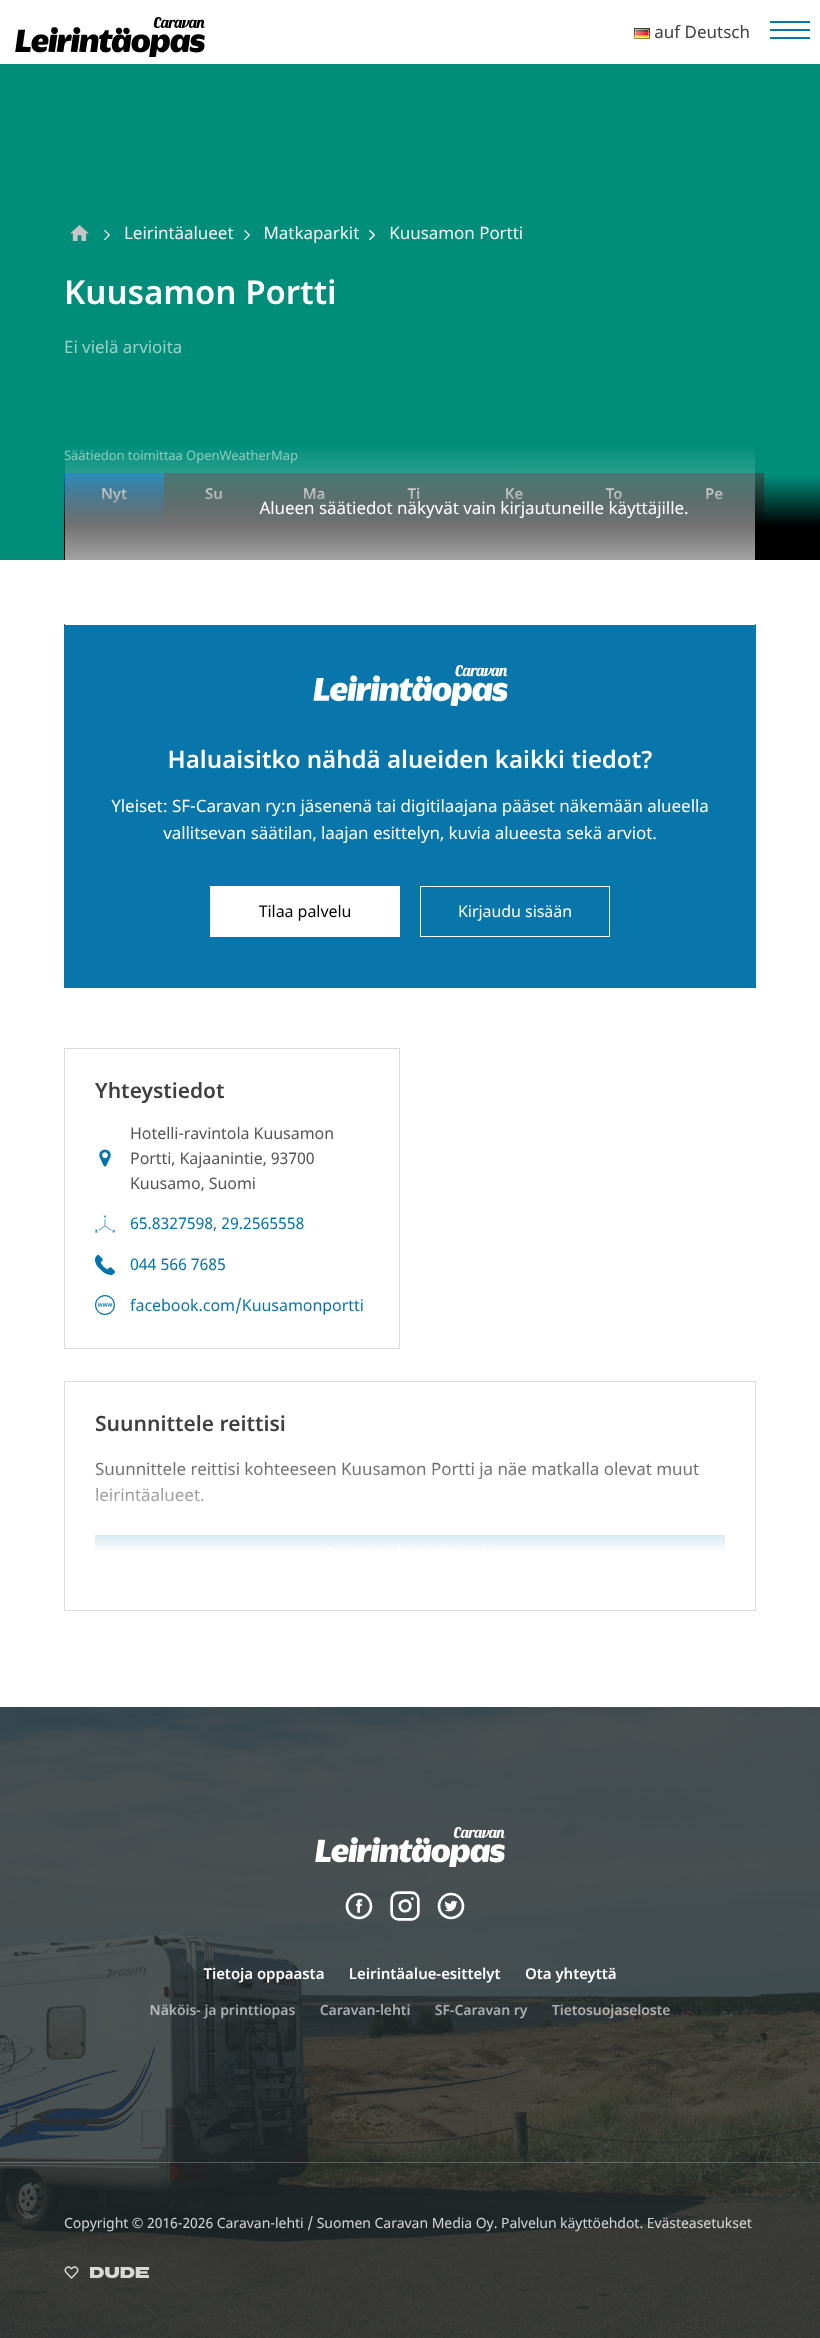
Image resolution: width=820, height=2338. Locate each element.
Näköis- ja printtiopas (223, 2010)
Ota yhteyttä (571, 1974)
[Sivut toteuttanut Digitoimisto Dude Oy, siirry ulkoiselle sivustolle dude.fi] (106, 2276)
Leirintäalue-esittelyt (425, 1974)
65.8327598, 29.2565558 (217, 1223)
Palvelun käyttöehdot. (574, 2223)
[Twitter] (451, 1915)
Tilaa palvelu (305, 911)
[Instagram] (405, 1915)
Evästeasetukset (699, 2223)
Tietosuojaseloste (611, 2010)
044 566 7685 (178, 1264)
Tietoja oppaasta (263, 1974)
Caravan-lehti (365, 2010)
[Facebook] (359, 1915)
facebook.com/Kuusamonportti (247, 1305)
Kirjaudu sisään (515, 911)
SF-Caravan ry (481, 2010)
